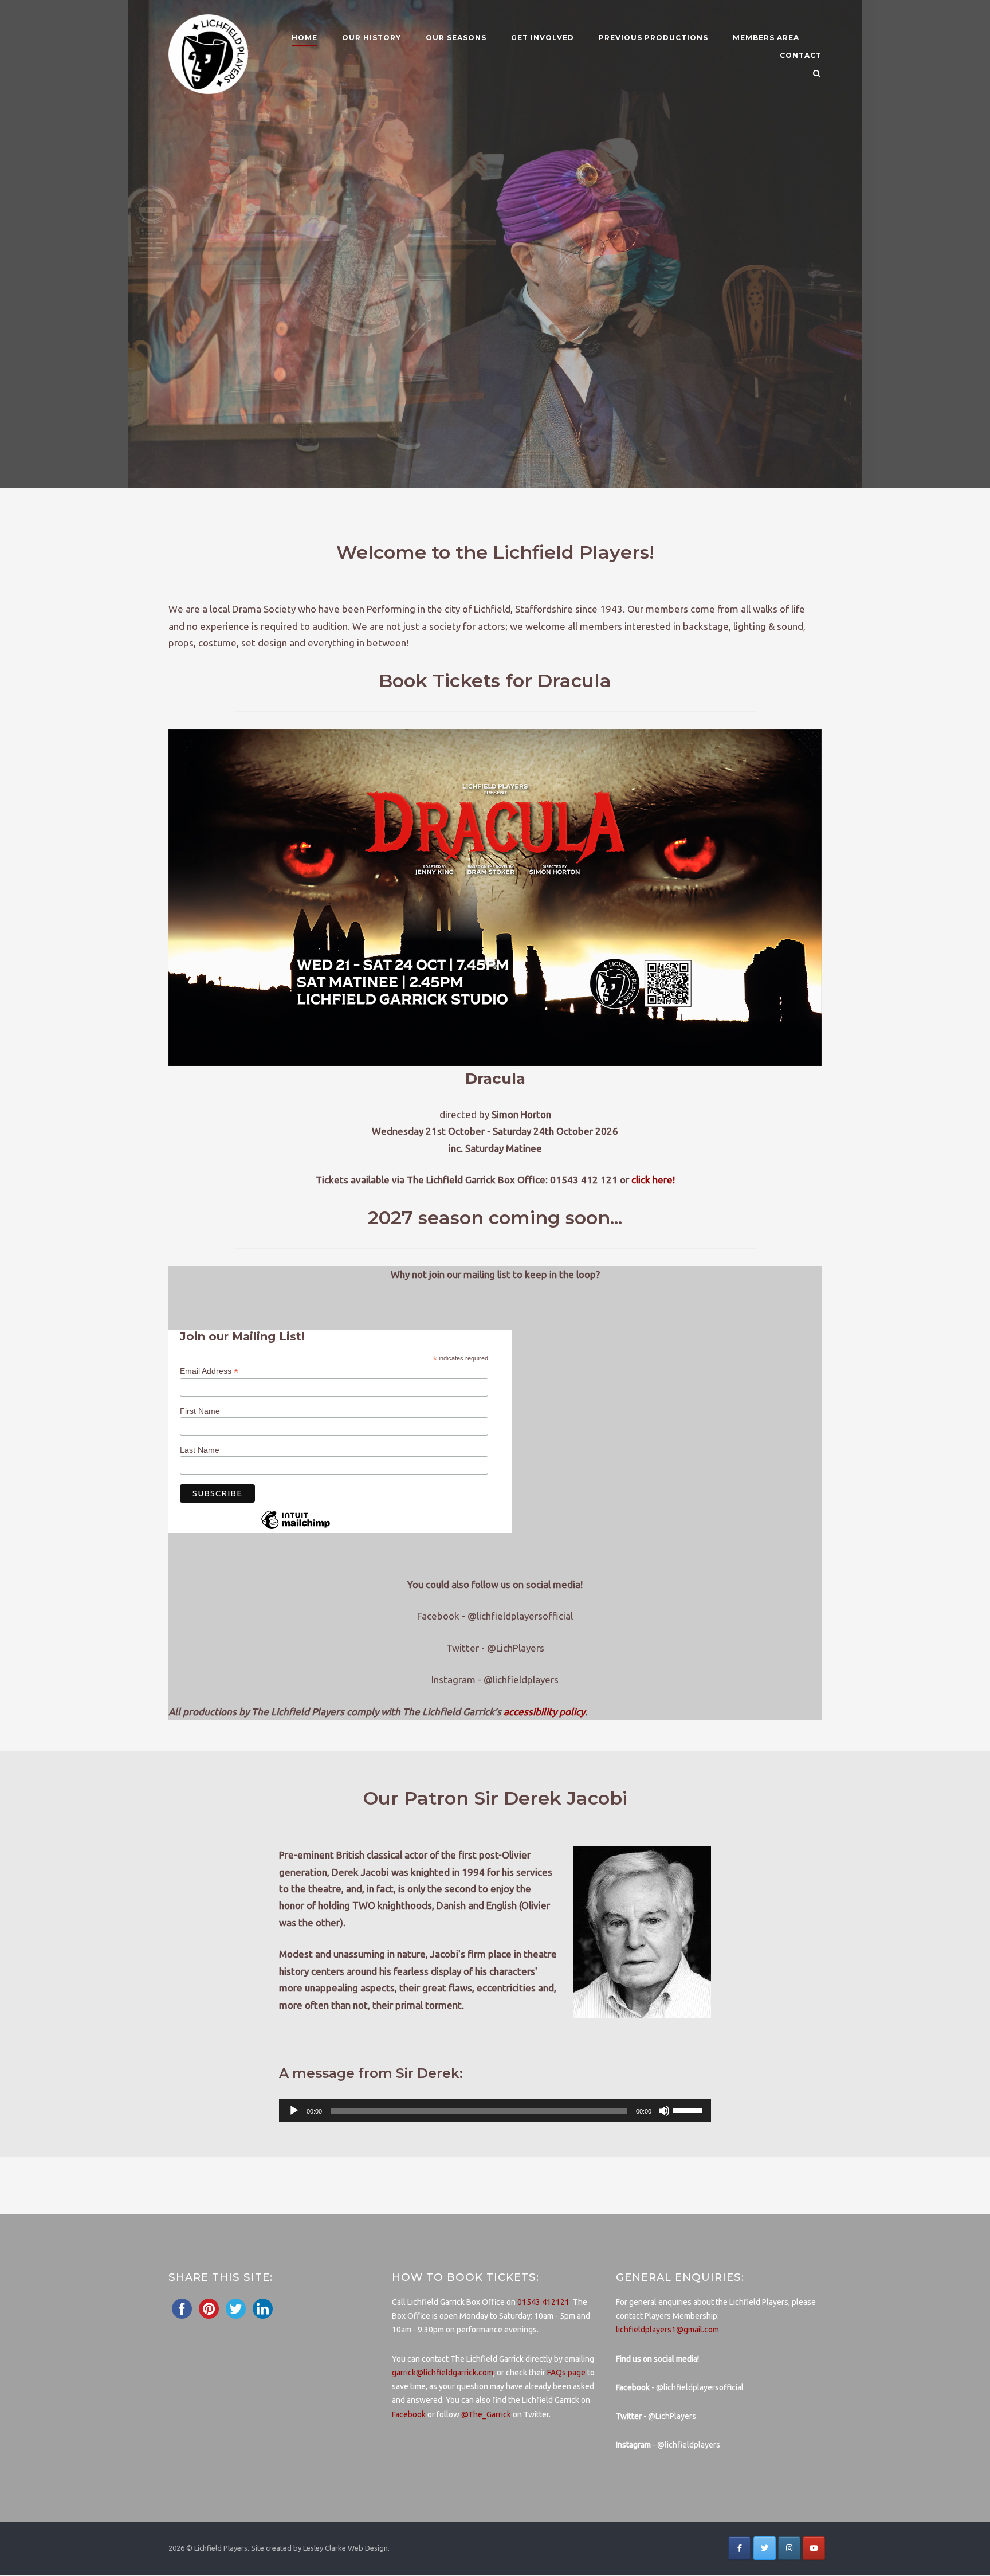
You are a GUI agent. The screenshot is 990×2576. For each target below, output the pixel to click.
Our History (372, 38)
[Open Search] (817, 74)
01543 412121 (543, 2302)
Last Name (200, 1449)
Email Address (209, 1371)
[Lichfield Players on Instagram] (789, 2548)
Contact (801, 55)
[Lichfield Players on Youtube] (814, 2548)
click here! (653, 1180)
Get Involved (543, 38)
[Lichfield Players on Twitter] (765, 2548)
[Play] (294, 2111)
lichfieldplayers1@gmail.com (667, 2330)
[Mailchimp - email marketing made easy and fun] (296, 1528)
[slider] (689, 2110)
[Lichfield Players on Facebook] (739, 2548)
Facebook (409, 2414)
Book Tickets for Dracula (495, 681)
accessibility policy (544, 1712)
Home (305, 38)
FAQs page (566, 2373)
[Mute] (664, 2111)
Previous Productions (653, 38)
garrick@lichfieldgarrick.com (443, 2373)
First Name (200, 1411)
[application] (495, 2111)
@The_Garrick (486, 2414)
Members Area (766, 38)
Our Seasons (456, 38)
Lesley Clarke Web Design (345, 2548)
